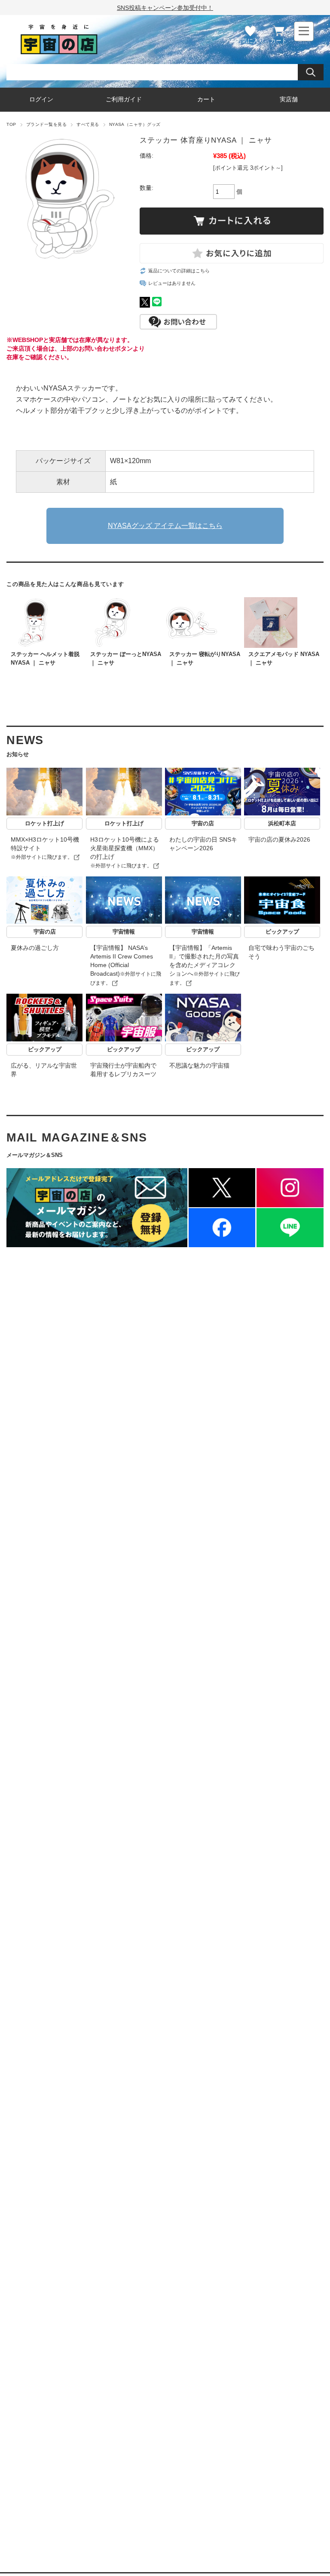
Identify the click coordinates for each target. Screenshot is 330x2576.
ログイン (41, 99)
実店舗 (289, 99)
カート (279, 41)
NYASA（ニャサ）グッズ (135, 124)
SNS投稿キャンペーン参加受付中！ (165, 8)
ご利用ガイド (124, 99)
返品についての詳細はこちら (179, 271)
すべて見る (88, 124)
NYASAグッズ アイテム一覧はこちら (165, 526)
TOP (11, 124)
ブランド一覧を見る (46, 124)
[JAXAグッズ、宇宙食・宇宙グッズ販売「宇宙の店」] (59, 51)
